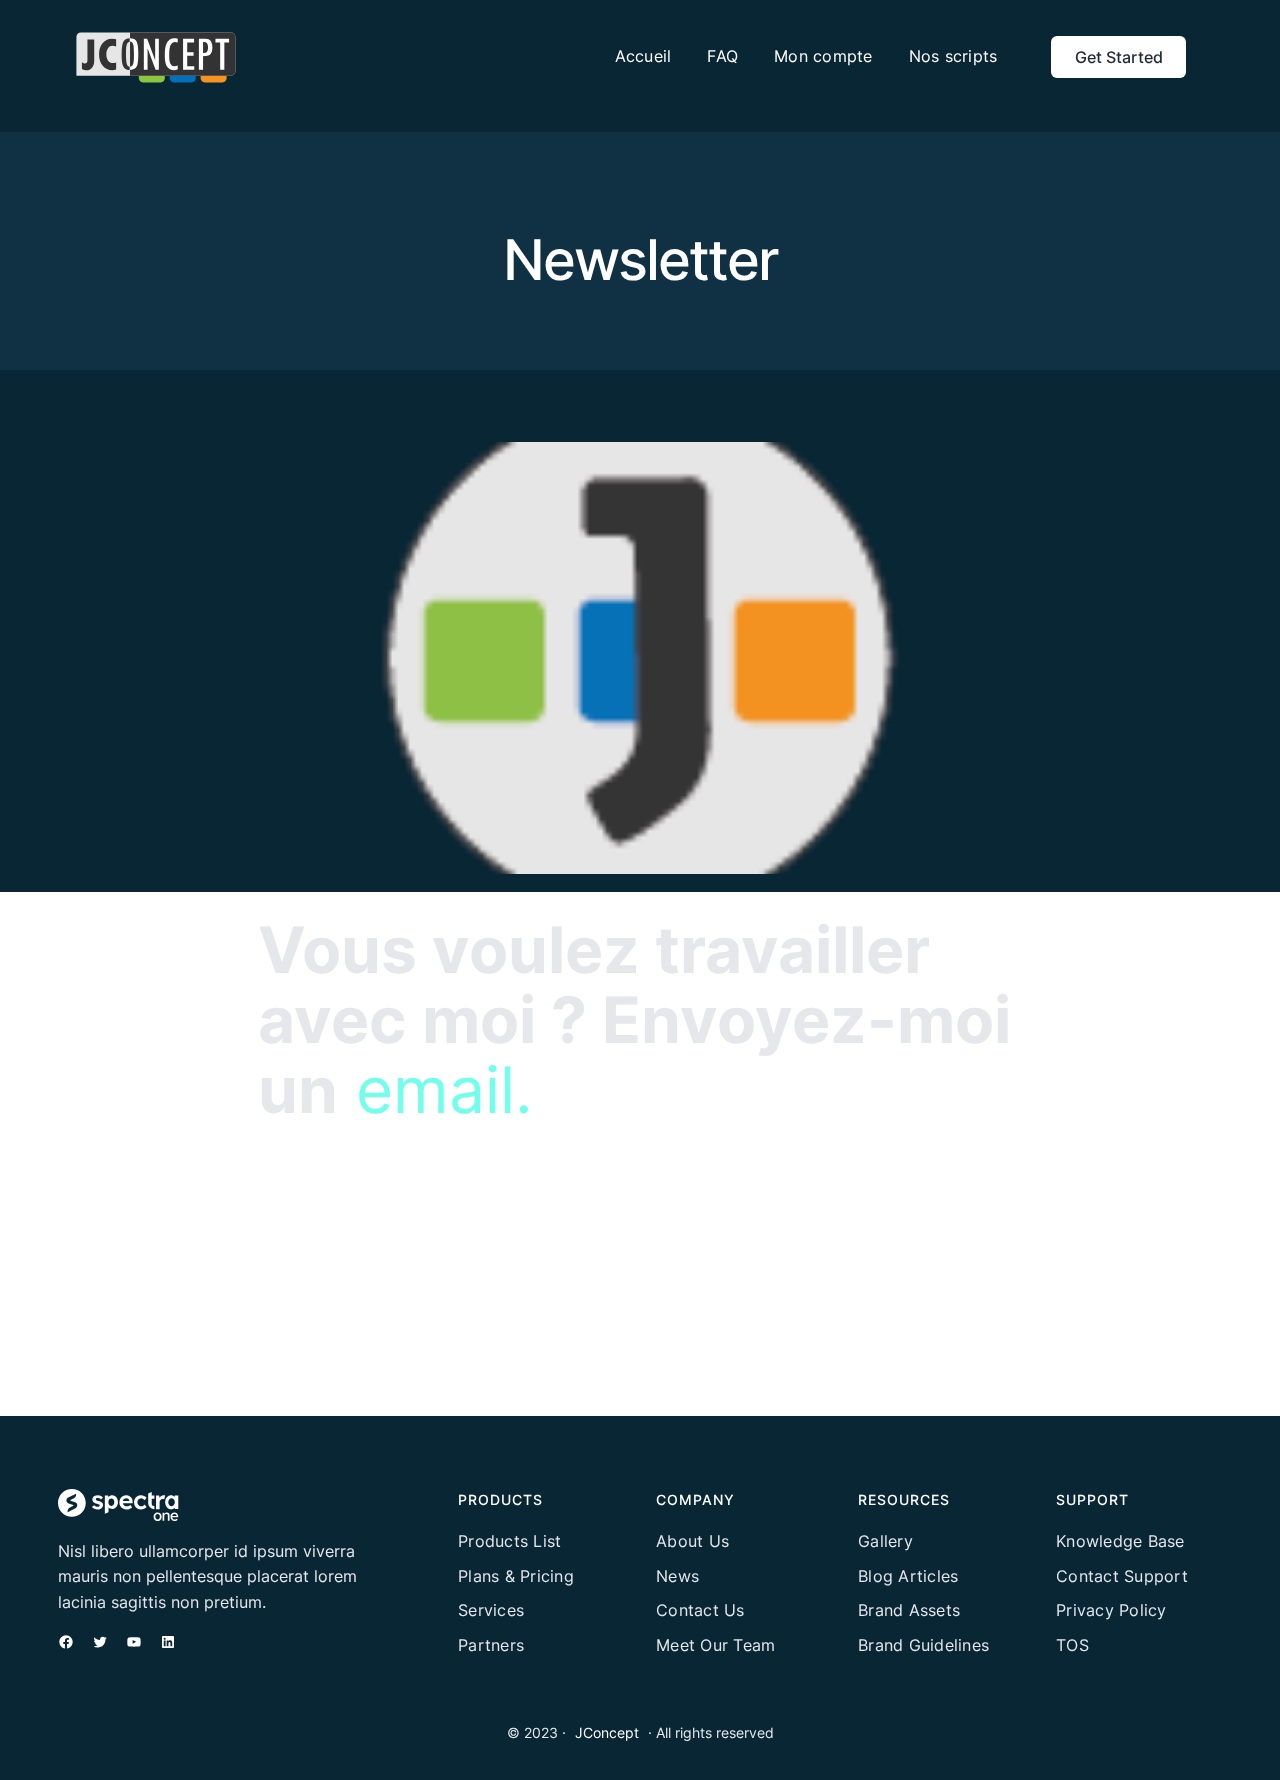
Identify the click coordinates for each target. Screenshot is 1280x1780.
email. (444, 1089)
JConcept (607, 1732)
